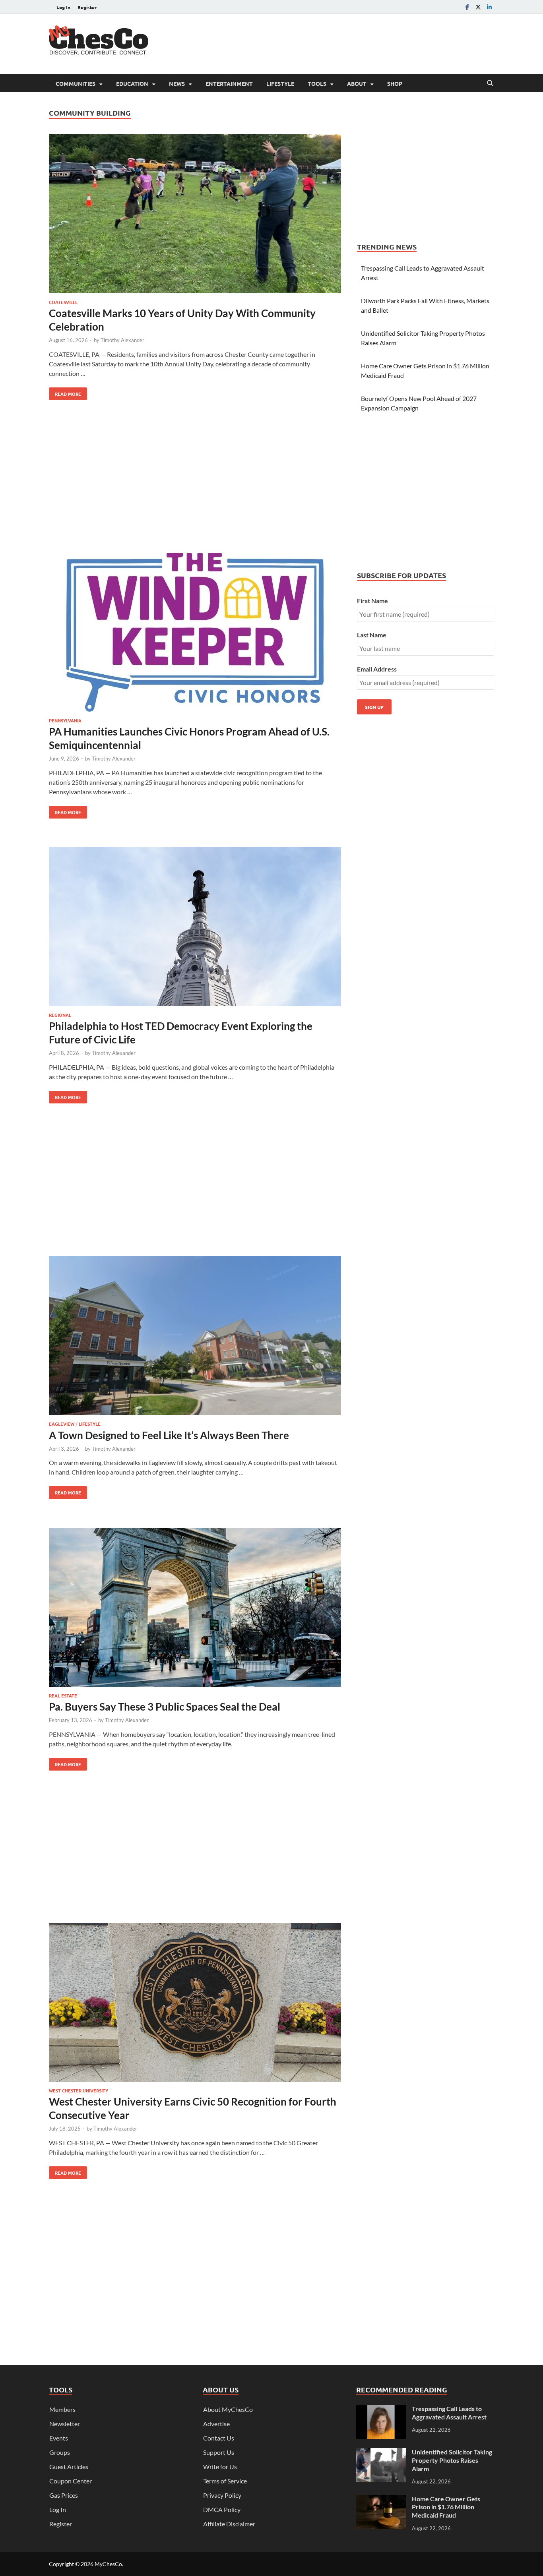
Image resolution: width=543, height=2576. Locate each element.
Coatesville (63, 302)
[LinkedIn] (489, 7)
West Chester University (79, 2090)
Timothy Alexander (122, 340)
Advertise (216, 2424)
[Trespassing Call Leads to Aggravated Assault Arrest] (381, 2409)
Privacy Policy (222, 2495)
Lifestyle (280, 83)
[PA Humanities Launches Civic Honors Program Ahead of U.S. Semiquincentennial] (195, 633)
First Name (372, 601)
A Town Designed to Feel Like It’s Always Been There (169, 1435)
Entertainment (229, 83)
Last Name (372, 635)
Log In (63, 7)
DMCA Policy (222, 2509)
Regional (60, 1015)
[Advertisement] (349, 43)
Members (62, 2409)
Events (59, 2438)
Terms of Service (225, 2481)
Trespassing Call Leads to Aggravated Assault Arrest (449, 2413)
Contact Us (219, 2438)
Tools (317, 83)
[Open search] (490, 83)
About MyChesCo (228, 2409)
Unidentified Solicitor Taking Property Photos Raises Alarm (452, 2460)
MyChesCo (108, 2564)
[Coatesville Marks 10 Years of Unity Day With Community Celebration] (195, 215)
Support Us (219, 2452)
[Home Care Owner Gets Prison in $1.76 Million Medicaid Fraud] (381, 2500)
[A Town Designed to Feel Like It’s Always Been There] (195, 1337)
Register (87, 7)
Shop (395, 83)
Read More (65, 392)
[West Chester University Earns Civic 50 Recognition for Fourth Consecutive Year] (195, 2004)
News (177, 83)
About (357, 83)
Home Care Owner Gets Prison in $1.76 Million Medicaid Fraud (446, 2507)
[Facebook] (467, 7)
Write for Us (220, 2467)
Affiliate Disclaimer (229, 2524)
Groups (60, 2452)
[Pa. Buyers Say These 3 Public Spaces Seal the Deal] (195, 1608)
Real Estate (63, 1695)
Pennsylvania (65, 720)
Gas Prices (64, 2495)
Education (132, 83)
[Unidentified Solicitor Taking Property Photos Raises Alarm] (381, 2453)
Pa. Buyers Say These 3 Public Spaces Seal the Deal (165, 1707)
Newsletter (65, 2424)
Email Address (377, 669)
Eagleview (62, 1424)
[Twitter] (478, 7)
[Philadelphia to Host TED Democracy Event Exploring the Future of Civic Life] (195, 928)
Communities (76, 83)
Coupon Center (71, 2481)
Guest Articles (69, 2467)
